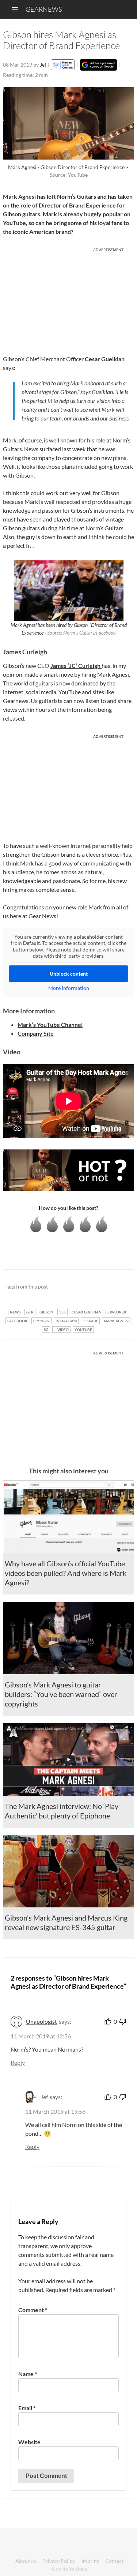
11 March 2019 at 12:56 (41, 2036)
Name (28, 2374)
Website (29, 2442)
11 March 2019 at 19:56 (55, 2111)
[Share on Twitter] (119, 1287)
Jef (43, 65)
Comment (33, 2310)
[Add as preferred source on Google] (98, 65)
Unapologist (41, 2021)
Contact (114, 2561)
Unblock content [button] (69, 974)
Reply (18, 2062)
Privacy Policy (59, 2561)
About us (26, 2561)
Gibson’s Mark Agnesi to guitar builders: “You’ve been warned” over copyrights (61, 1694)
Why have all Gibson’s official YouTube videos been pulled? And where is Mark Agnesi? (66, 1573)
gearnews (44, 9)
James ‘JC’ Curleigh (76, 666)
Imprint (90, 2561)
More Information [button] (69, 988)
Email (27, 2408)
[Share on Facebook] (92, 1287)
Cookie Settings (69, 2568)
